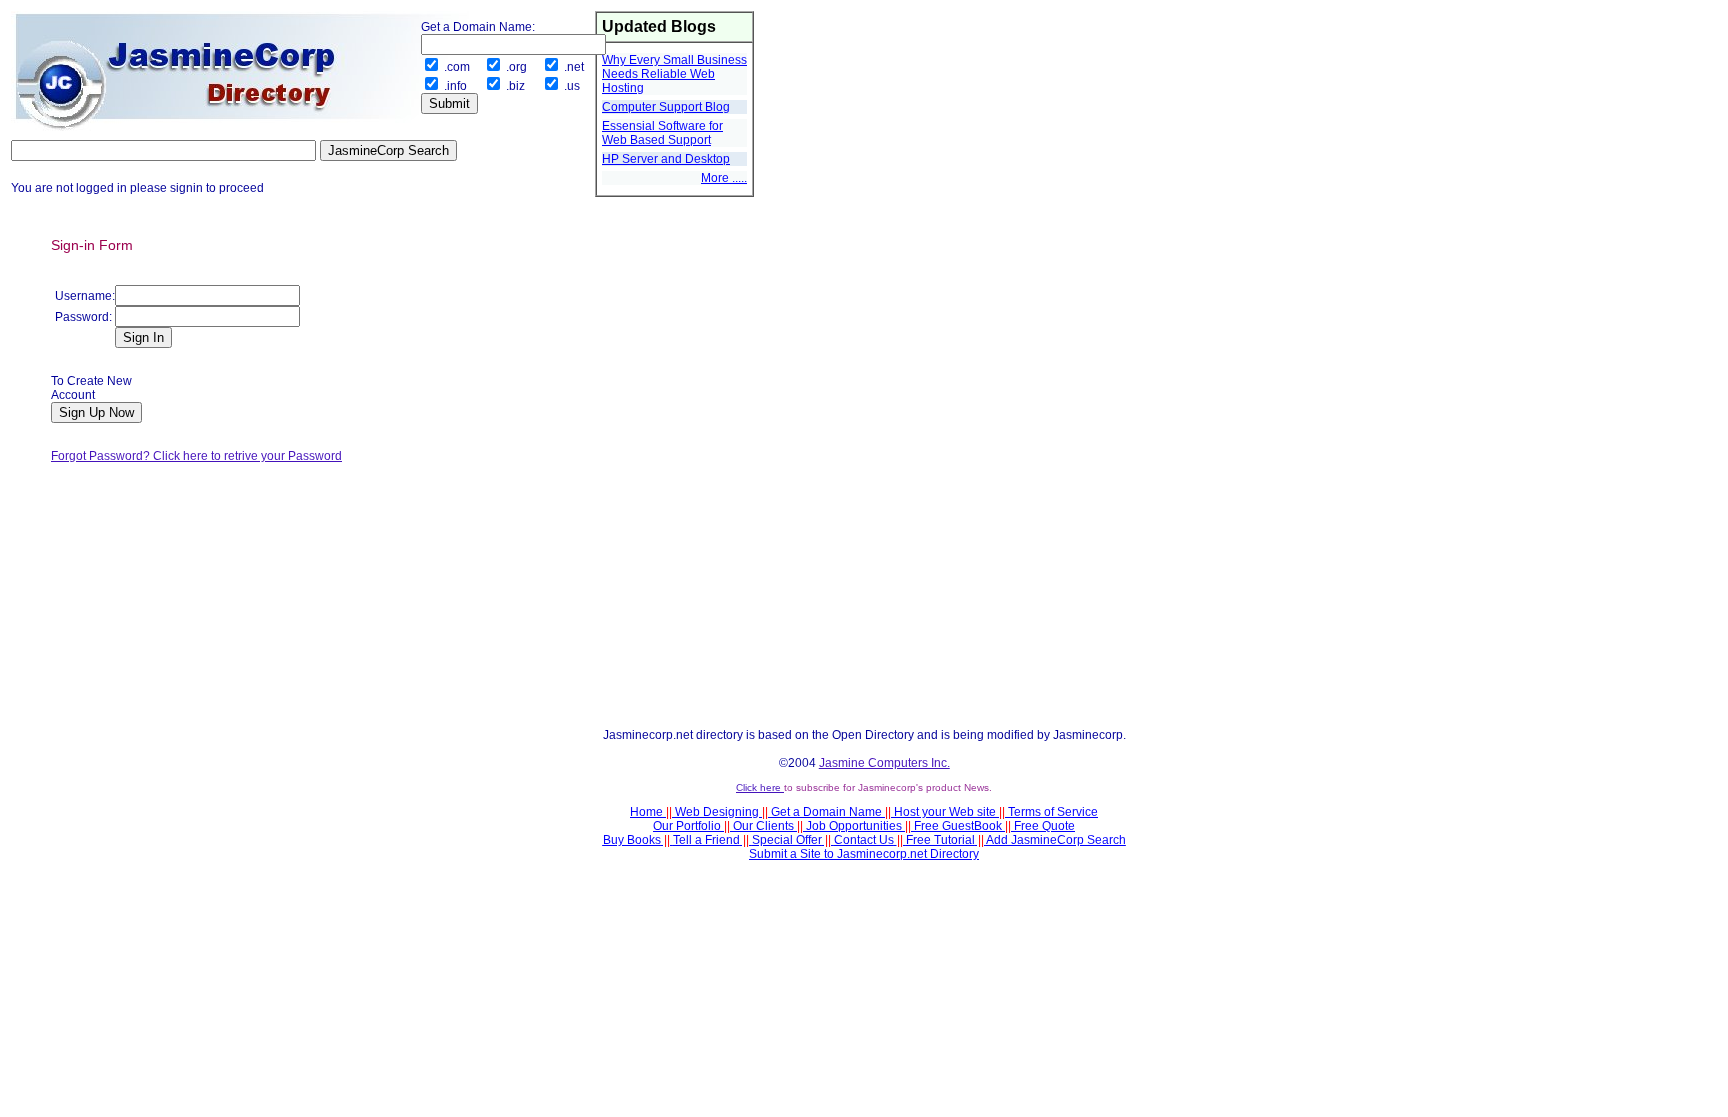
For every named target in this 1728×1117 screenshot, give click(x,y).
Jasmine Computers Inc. (884, 763)
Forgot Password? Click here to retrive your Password (196, 456)
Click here (760, 787)
